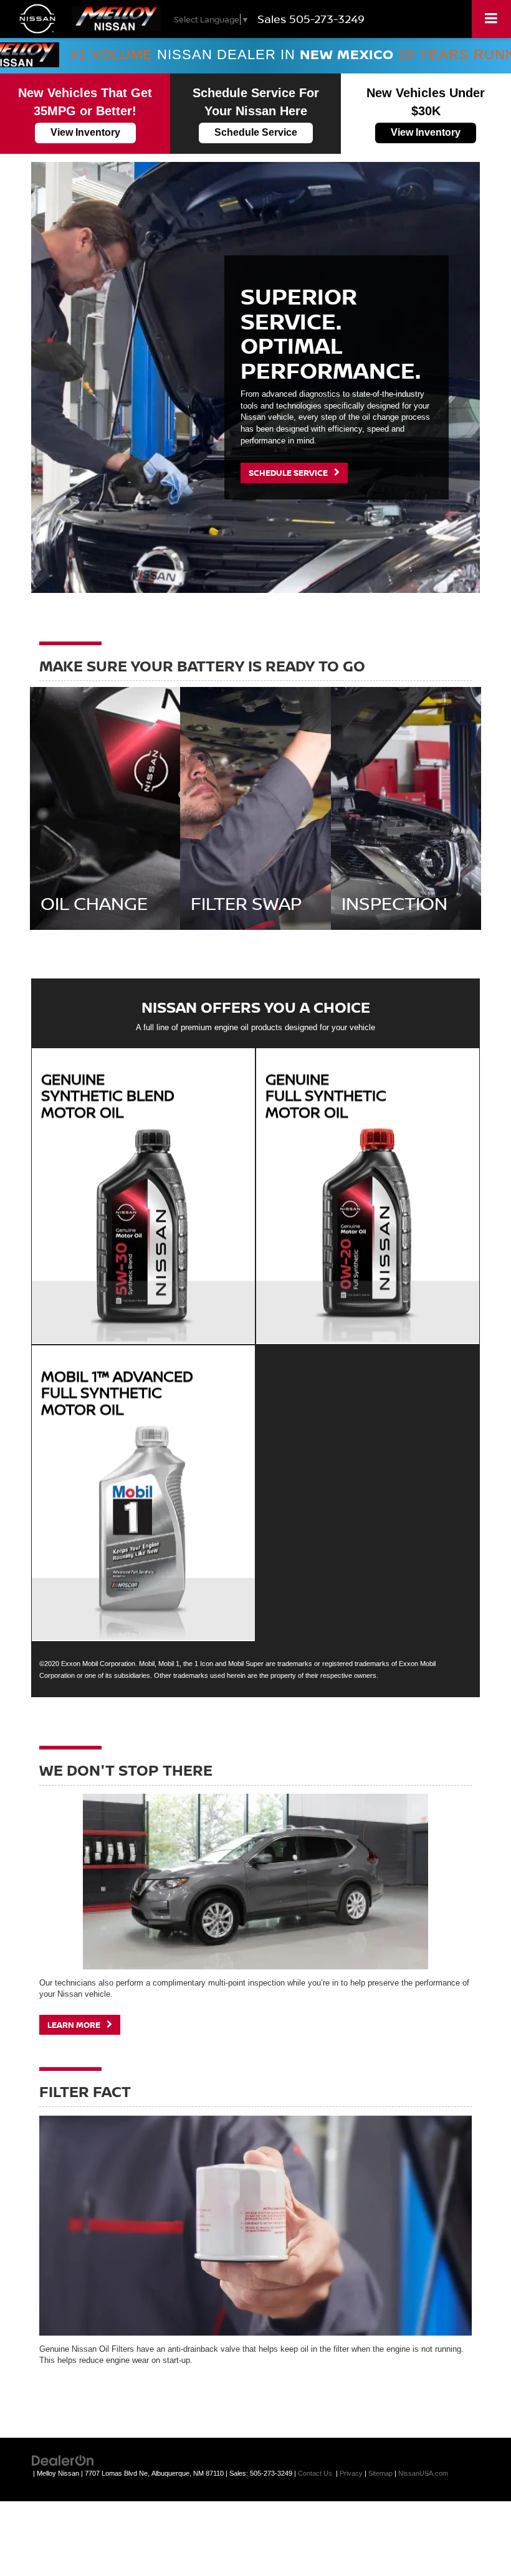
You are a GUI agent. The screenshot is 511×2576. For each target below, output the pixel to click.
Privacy (351, 2473)
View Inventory (85, 132)
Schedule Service (256, 132)
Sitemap (380, 2473)
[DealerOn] (63, 2460)
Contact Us (315, 2473)
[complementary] (474, 2539)
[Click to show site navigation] (491, 19)
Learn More (75, 2025)
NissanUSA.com (423, 2473)
